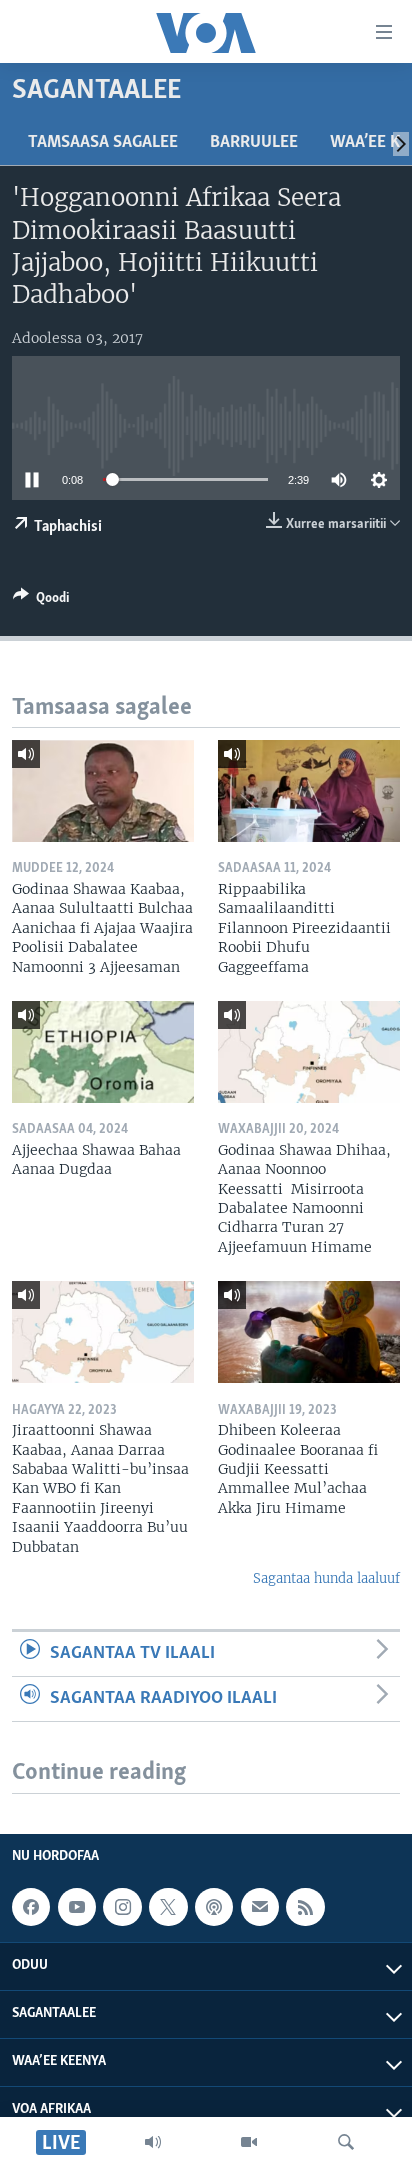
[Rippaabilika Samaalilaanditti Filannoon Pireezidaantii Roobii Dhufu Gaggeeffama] (309, 791)
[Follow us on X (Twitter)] (168, 1907)
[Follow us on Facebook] (31, 1907)
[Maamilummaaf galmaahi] (260, 1907)
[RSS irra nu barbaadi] (305, 1907)
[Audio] (153, 2142)
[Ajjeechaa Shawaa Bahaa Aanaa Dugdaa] (103, 1052)
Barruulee (254, 143)
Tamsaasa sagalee (103, 143)
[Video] (249, 2142)
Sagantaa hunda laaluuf (326, 1578)
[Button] (41, 601)
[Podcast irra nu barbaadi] (214, 1907)
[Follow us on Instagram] (122, 1907)
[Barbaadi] (346, 2142)
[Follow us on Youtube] (77, 1907)
